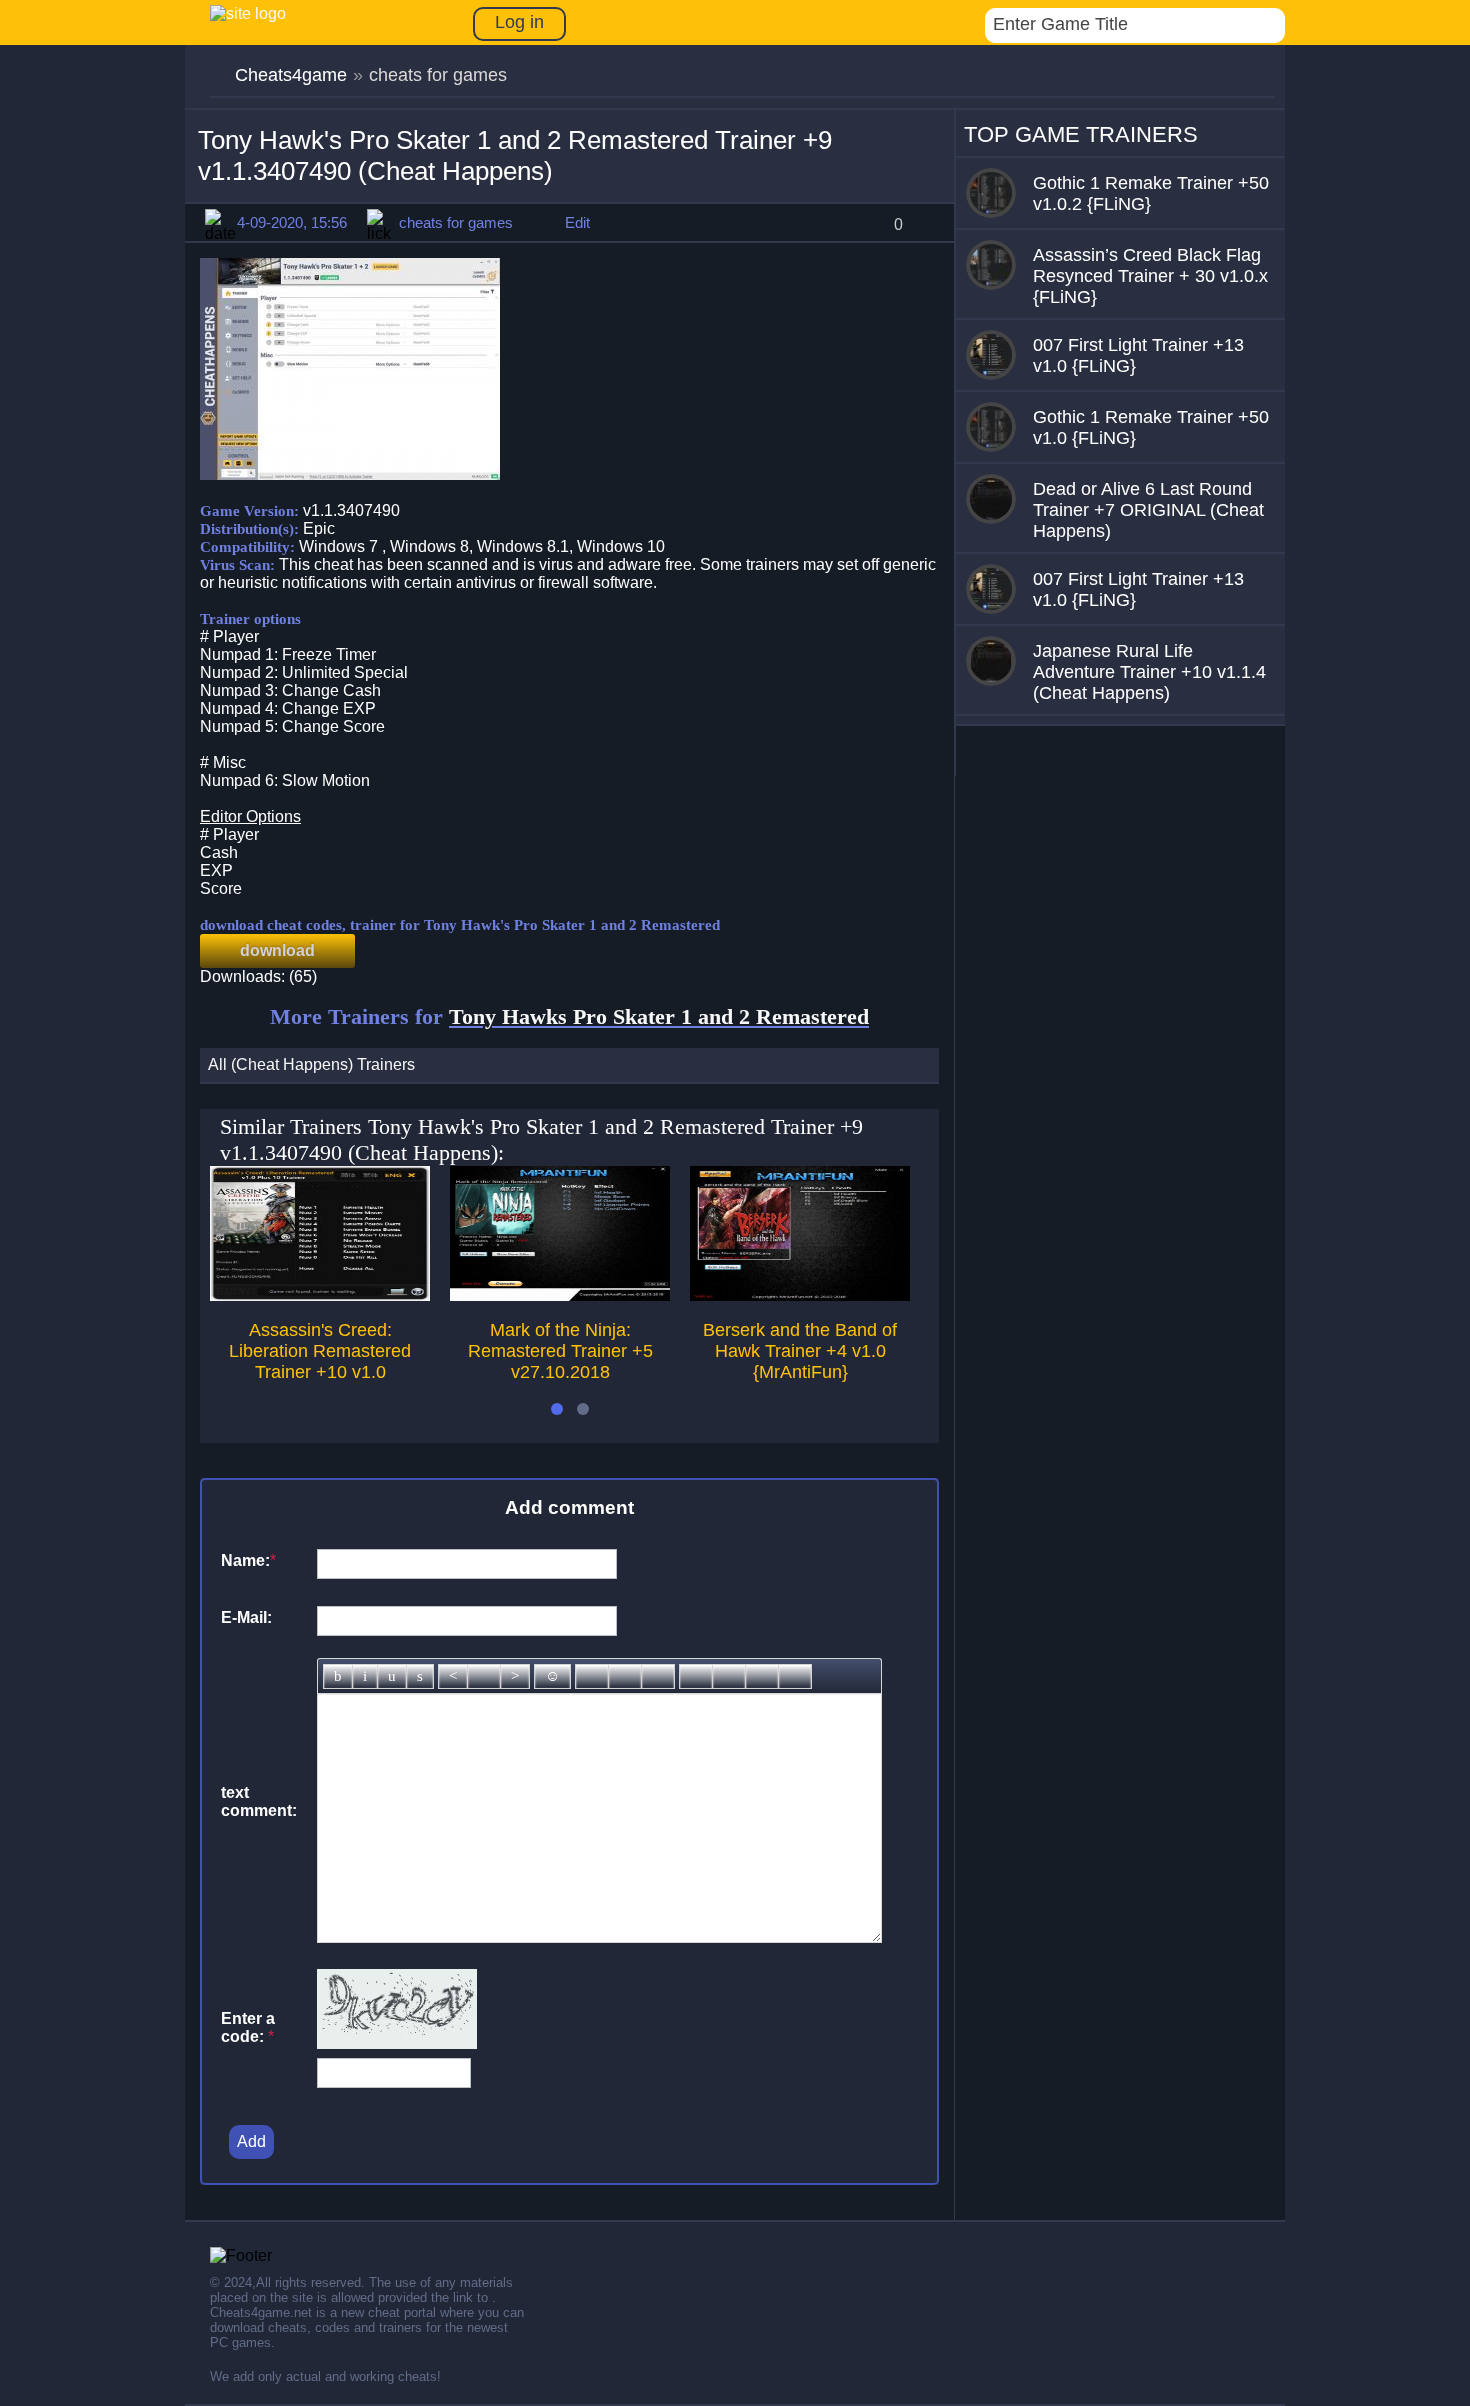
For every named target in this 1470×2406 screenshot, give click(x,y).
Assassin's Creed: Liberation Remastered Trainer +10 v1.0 (320, 1351)
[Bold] (338, 1676)
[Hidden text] (696, 1676)
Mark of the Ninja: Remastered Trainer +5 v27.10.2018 (560, 1351)
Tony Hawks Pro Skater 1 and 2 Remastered (659, 1016)
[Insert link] (592, 1676)
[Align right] (515, 1676)
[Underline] (392, 1676)
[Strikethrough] (420, 1676)
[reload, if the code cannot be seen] (397, 2043)
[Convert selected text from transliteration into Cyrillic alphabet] (762, 1676)
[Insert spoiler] (795, 1676)
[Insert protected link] (625, 1676)
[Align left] (453, 1676)
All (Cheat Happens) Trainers (311, 1064)
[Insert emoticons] (552, 1676)
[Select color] (658, 1676)
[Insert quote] (729, 1676)
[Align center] (484, 1676)
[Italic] (365, 1676)
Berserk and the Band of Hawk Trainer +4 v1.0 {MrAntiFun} (800, 1351)
